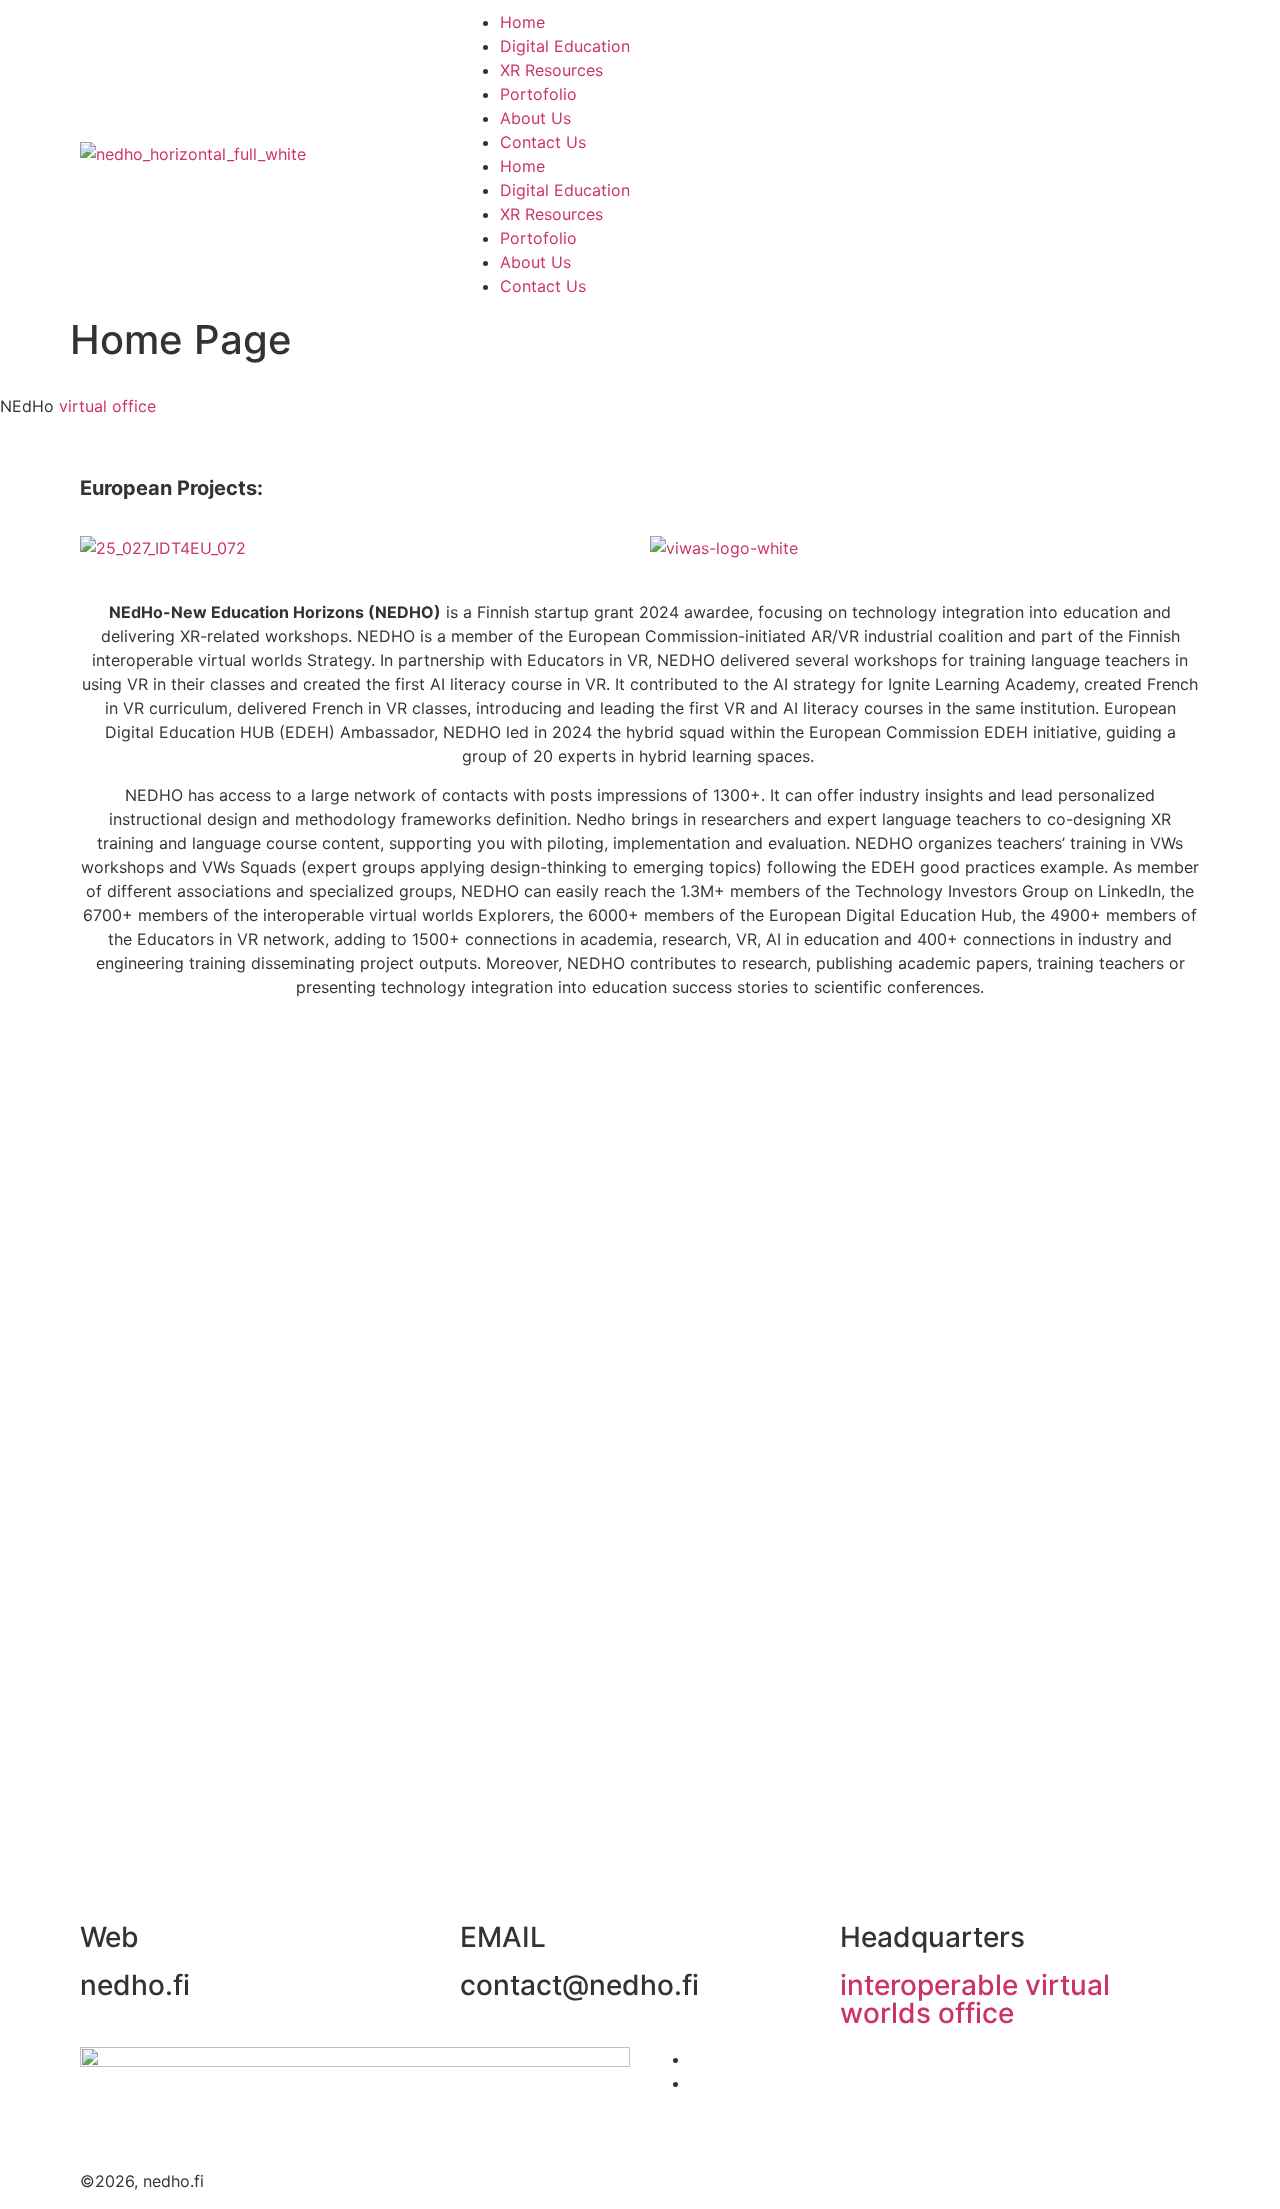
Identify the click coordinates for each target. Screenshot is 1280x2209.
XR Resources (551, 70)
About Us (535, 118)
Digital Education (565, 46)
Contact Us (543, 142)
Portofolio (538, 94)
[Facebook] (865, 151)
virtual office (107, 406)
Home (522, 22)
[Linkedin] (920, 151)
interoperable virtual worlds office (975, 1999)
